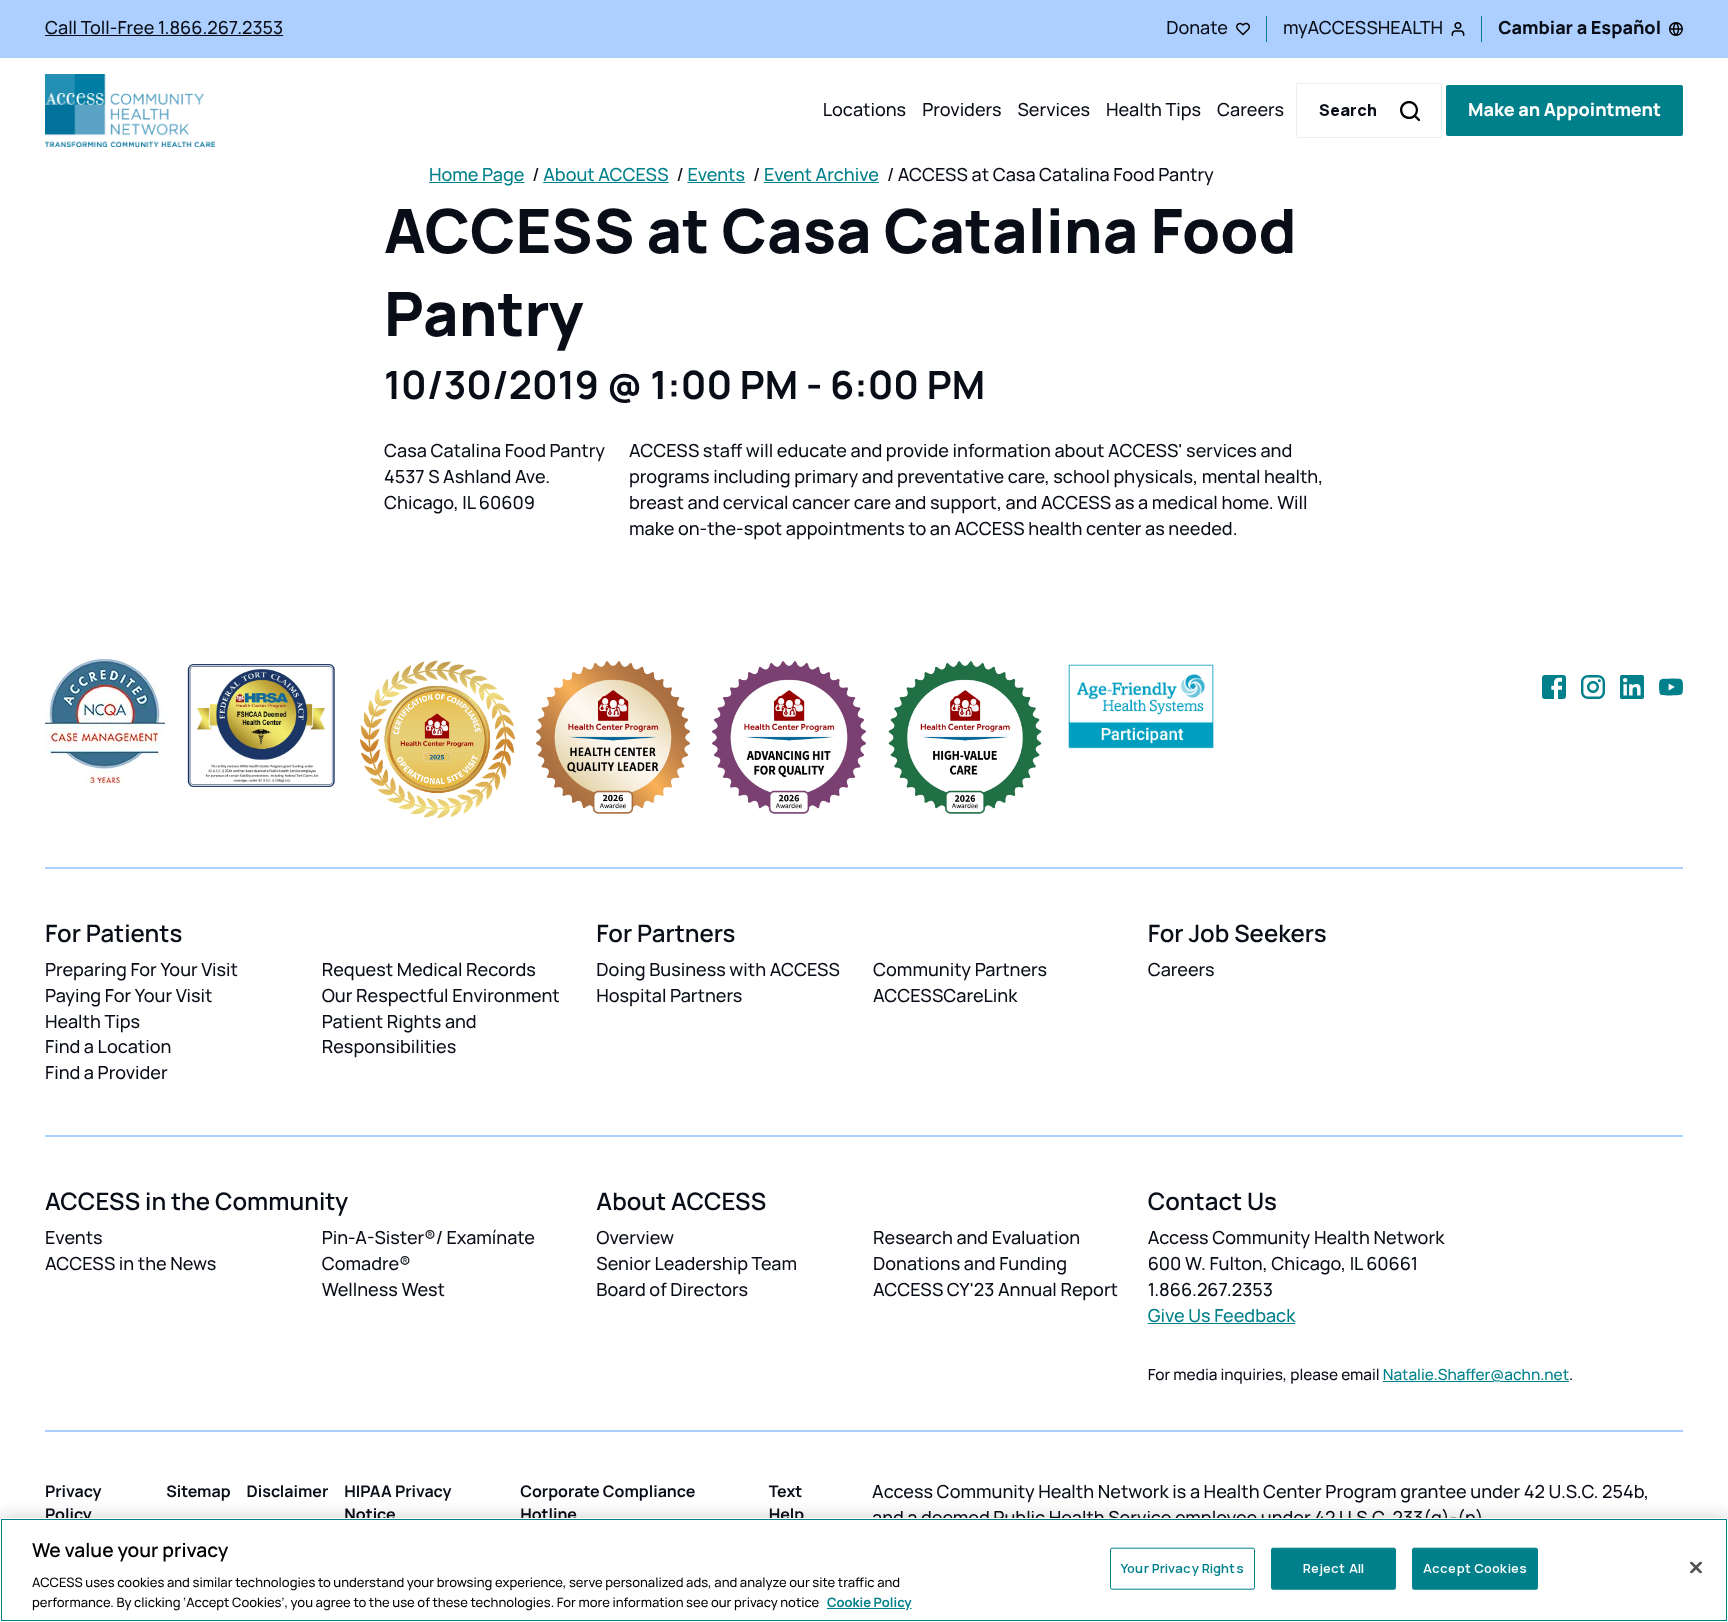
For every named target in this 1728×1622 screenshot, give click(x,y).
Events (716, 175)
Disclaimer (288, 1491)
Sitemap (198, 1491)
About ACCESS (605, 175)
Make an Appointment (1564, 110)
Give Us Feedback (1222, 1316)
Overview (635, 1238)
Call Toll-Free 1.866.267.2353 (164, 28)
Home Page (476, 175)
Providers (961, 110)
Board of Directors (672, 1290)
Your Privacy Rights (1182, 1568)
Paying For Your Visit (128, 996)
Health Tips (1153, 110)
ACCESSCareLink (945, 996)
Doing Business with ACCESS (718, 970)
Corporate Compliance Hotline (607, 1502)
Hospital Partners (669, 996)
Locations (864, 110)
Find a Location (108, 1047)
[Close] (1696, 1568)
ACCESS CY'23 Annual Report (995, 1290)
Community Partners (960, 970)
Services (1053, 110)
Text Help (787, 1502)
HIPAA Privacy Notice (397, 1502)
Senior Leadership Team (696, 1264)
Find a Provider (106, 1073)
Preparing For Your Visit (141, 970)
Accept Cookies (1475, 1568)
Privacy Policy (73, 1502)
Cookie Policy (869, 1601)
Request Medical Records (429, 970)
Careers (1250, 110)
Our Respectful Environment (441, 996)
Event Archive (821, 175)
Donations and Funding (970, 1264)
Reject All (1333, 1568)
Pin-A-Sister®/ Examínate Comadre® (428, 1251)
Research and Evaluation (976, 1238)
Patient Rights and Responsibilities (399, 1035)
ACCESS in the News (130, 1264)
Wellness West (383, 1290)
